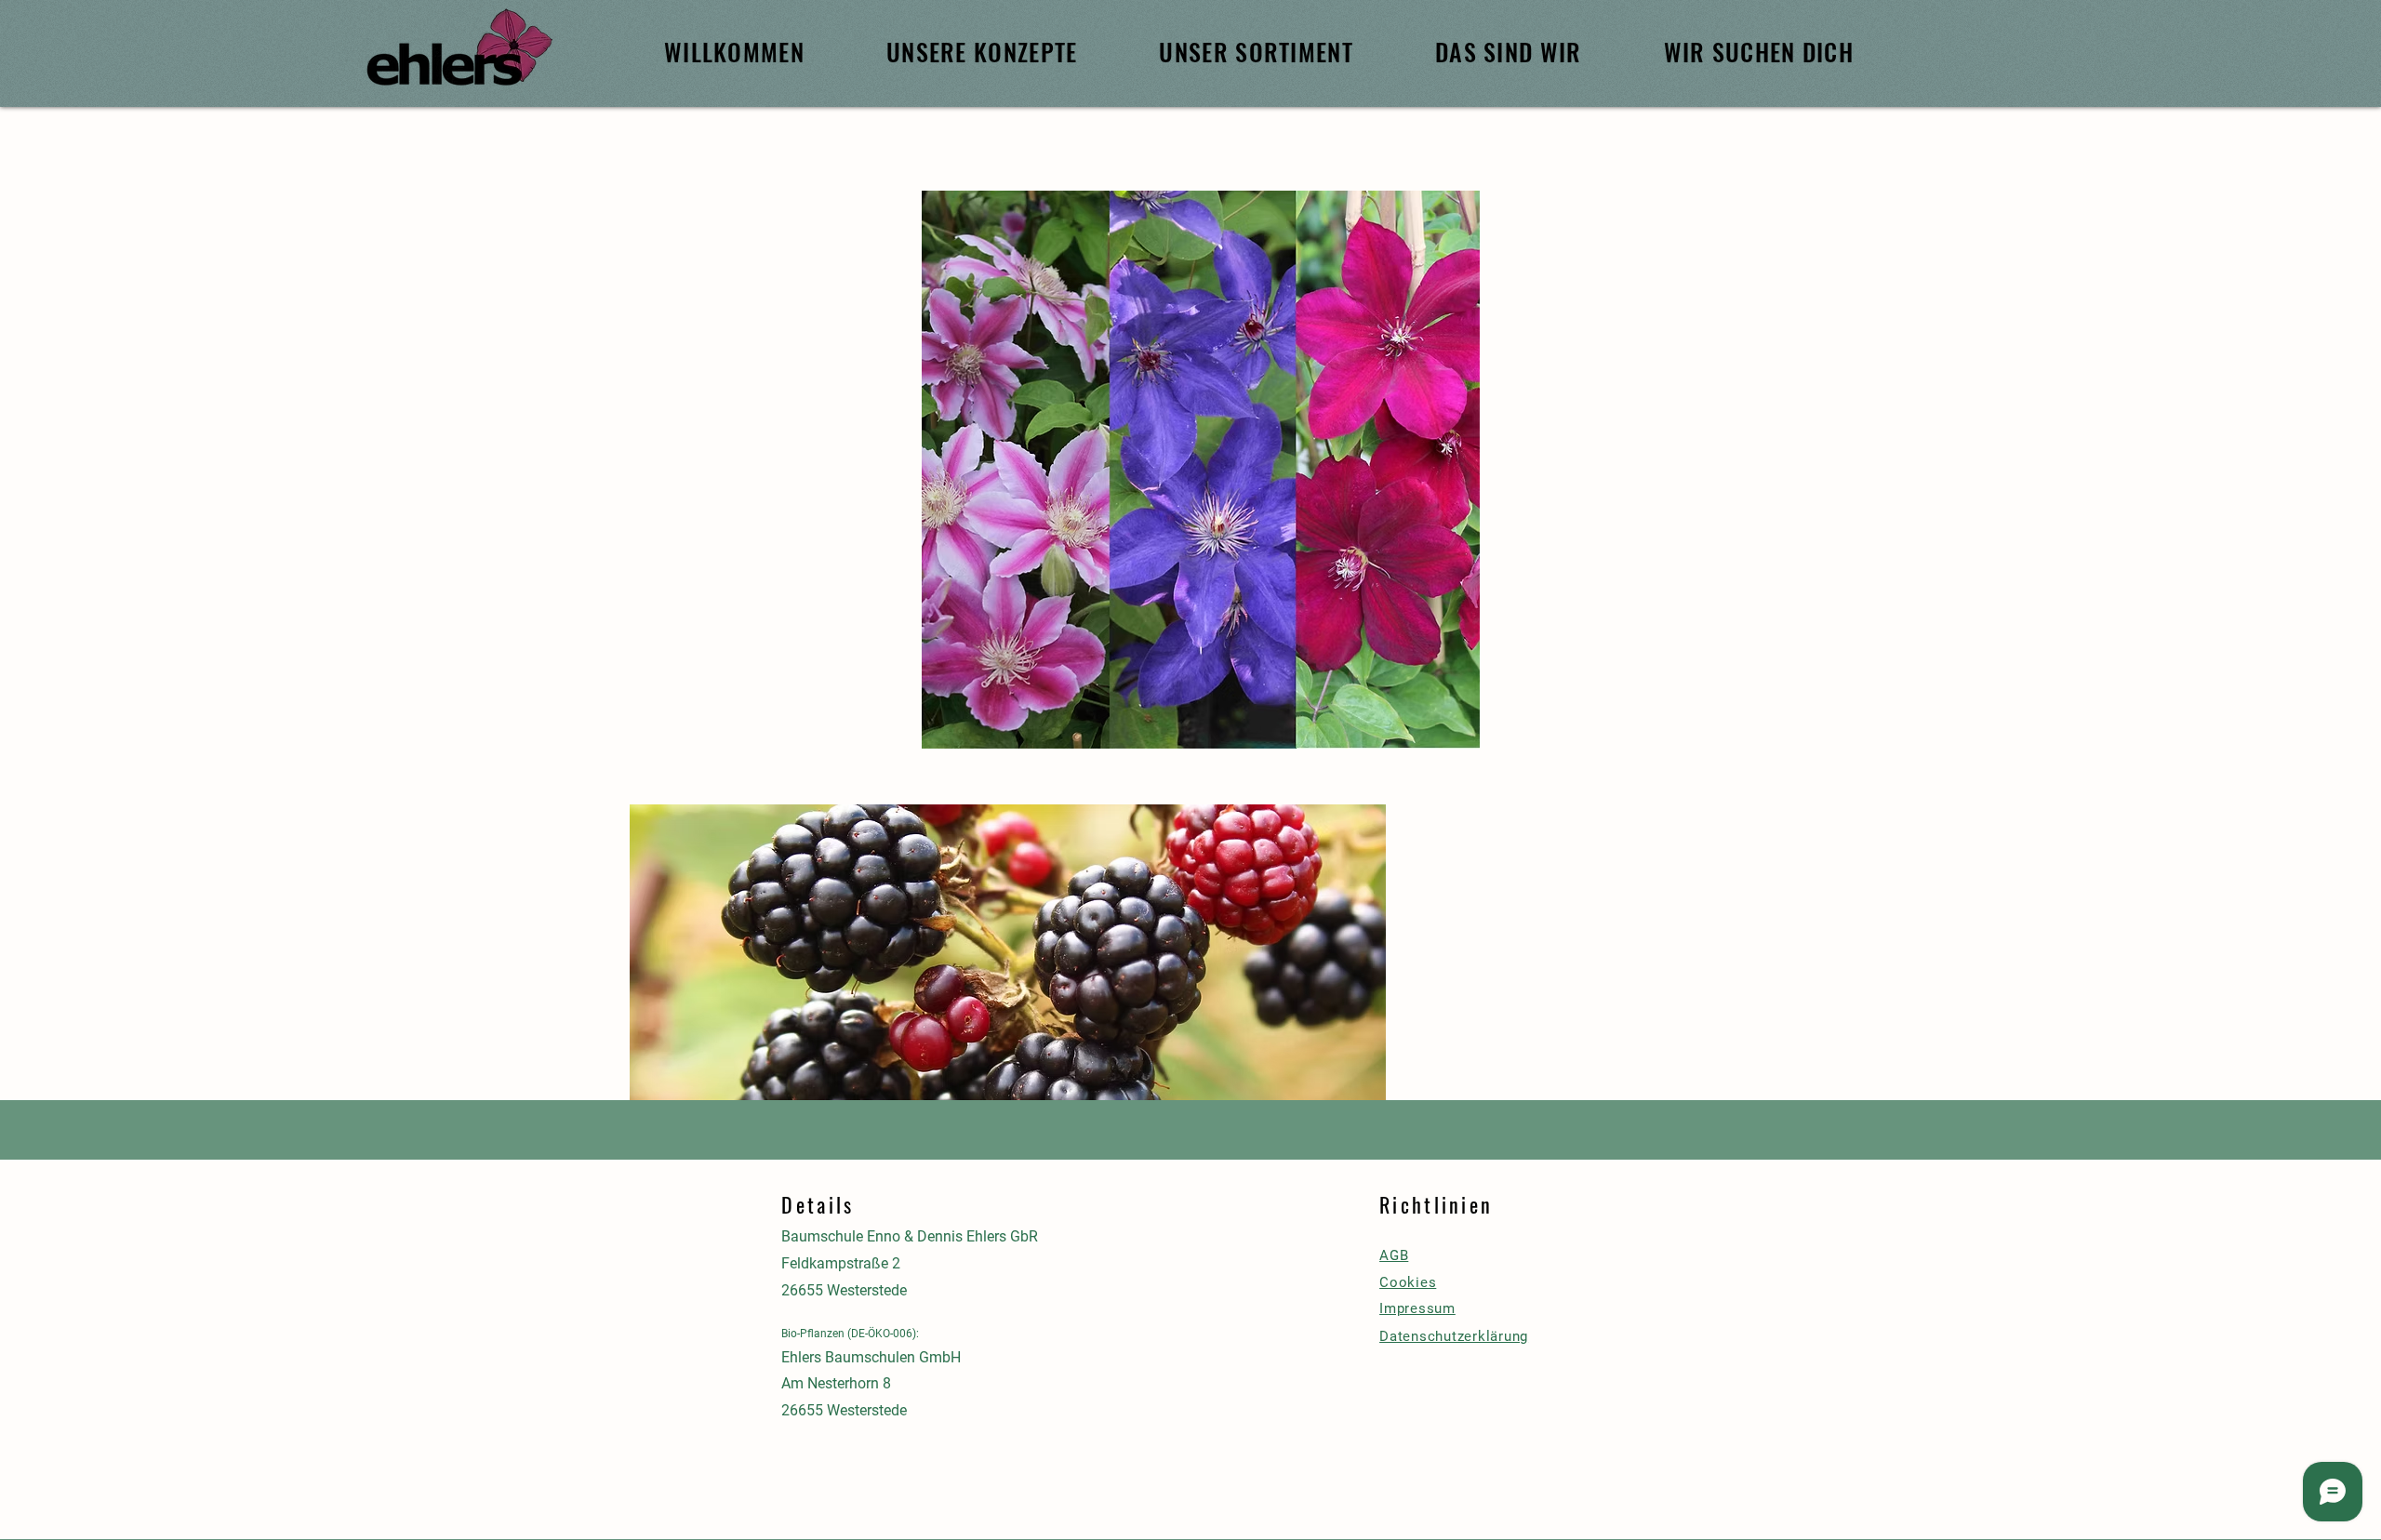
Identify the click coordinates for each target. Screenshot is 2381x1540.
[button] (1008, 976)
